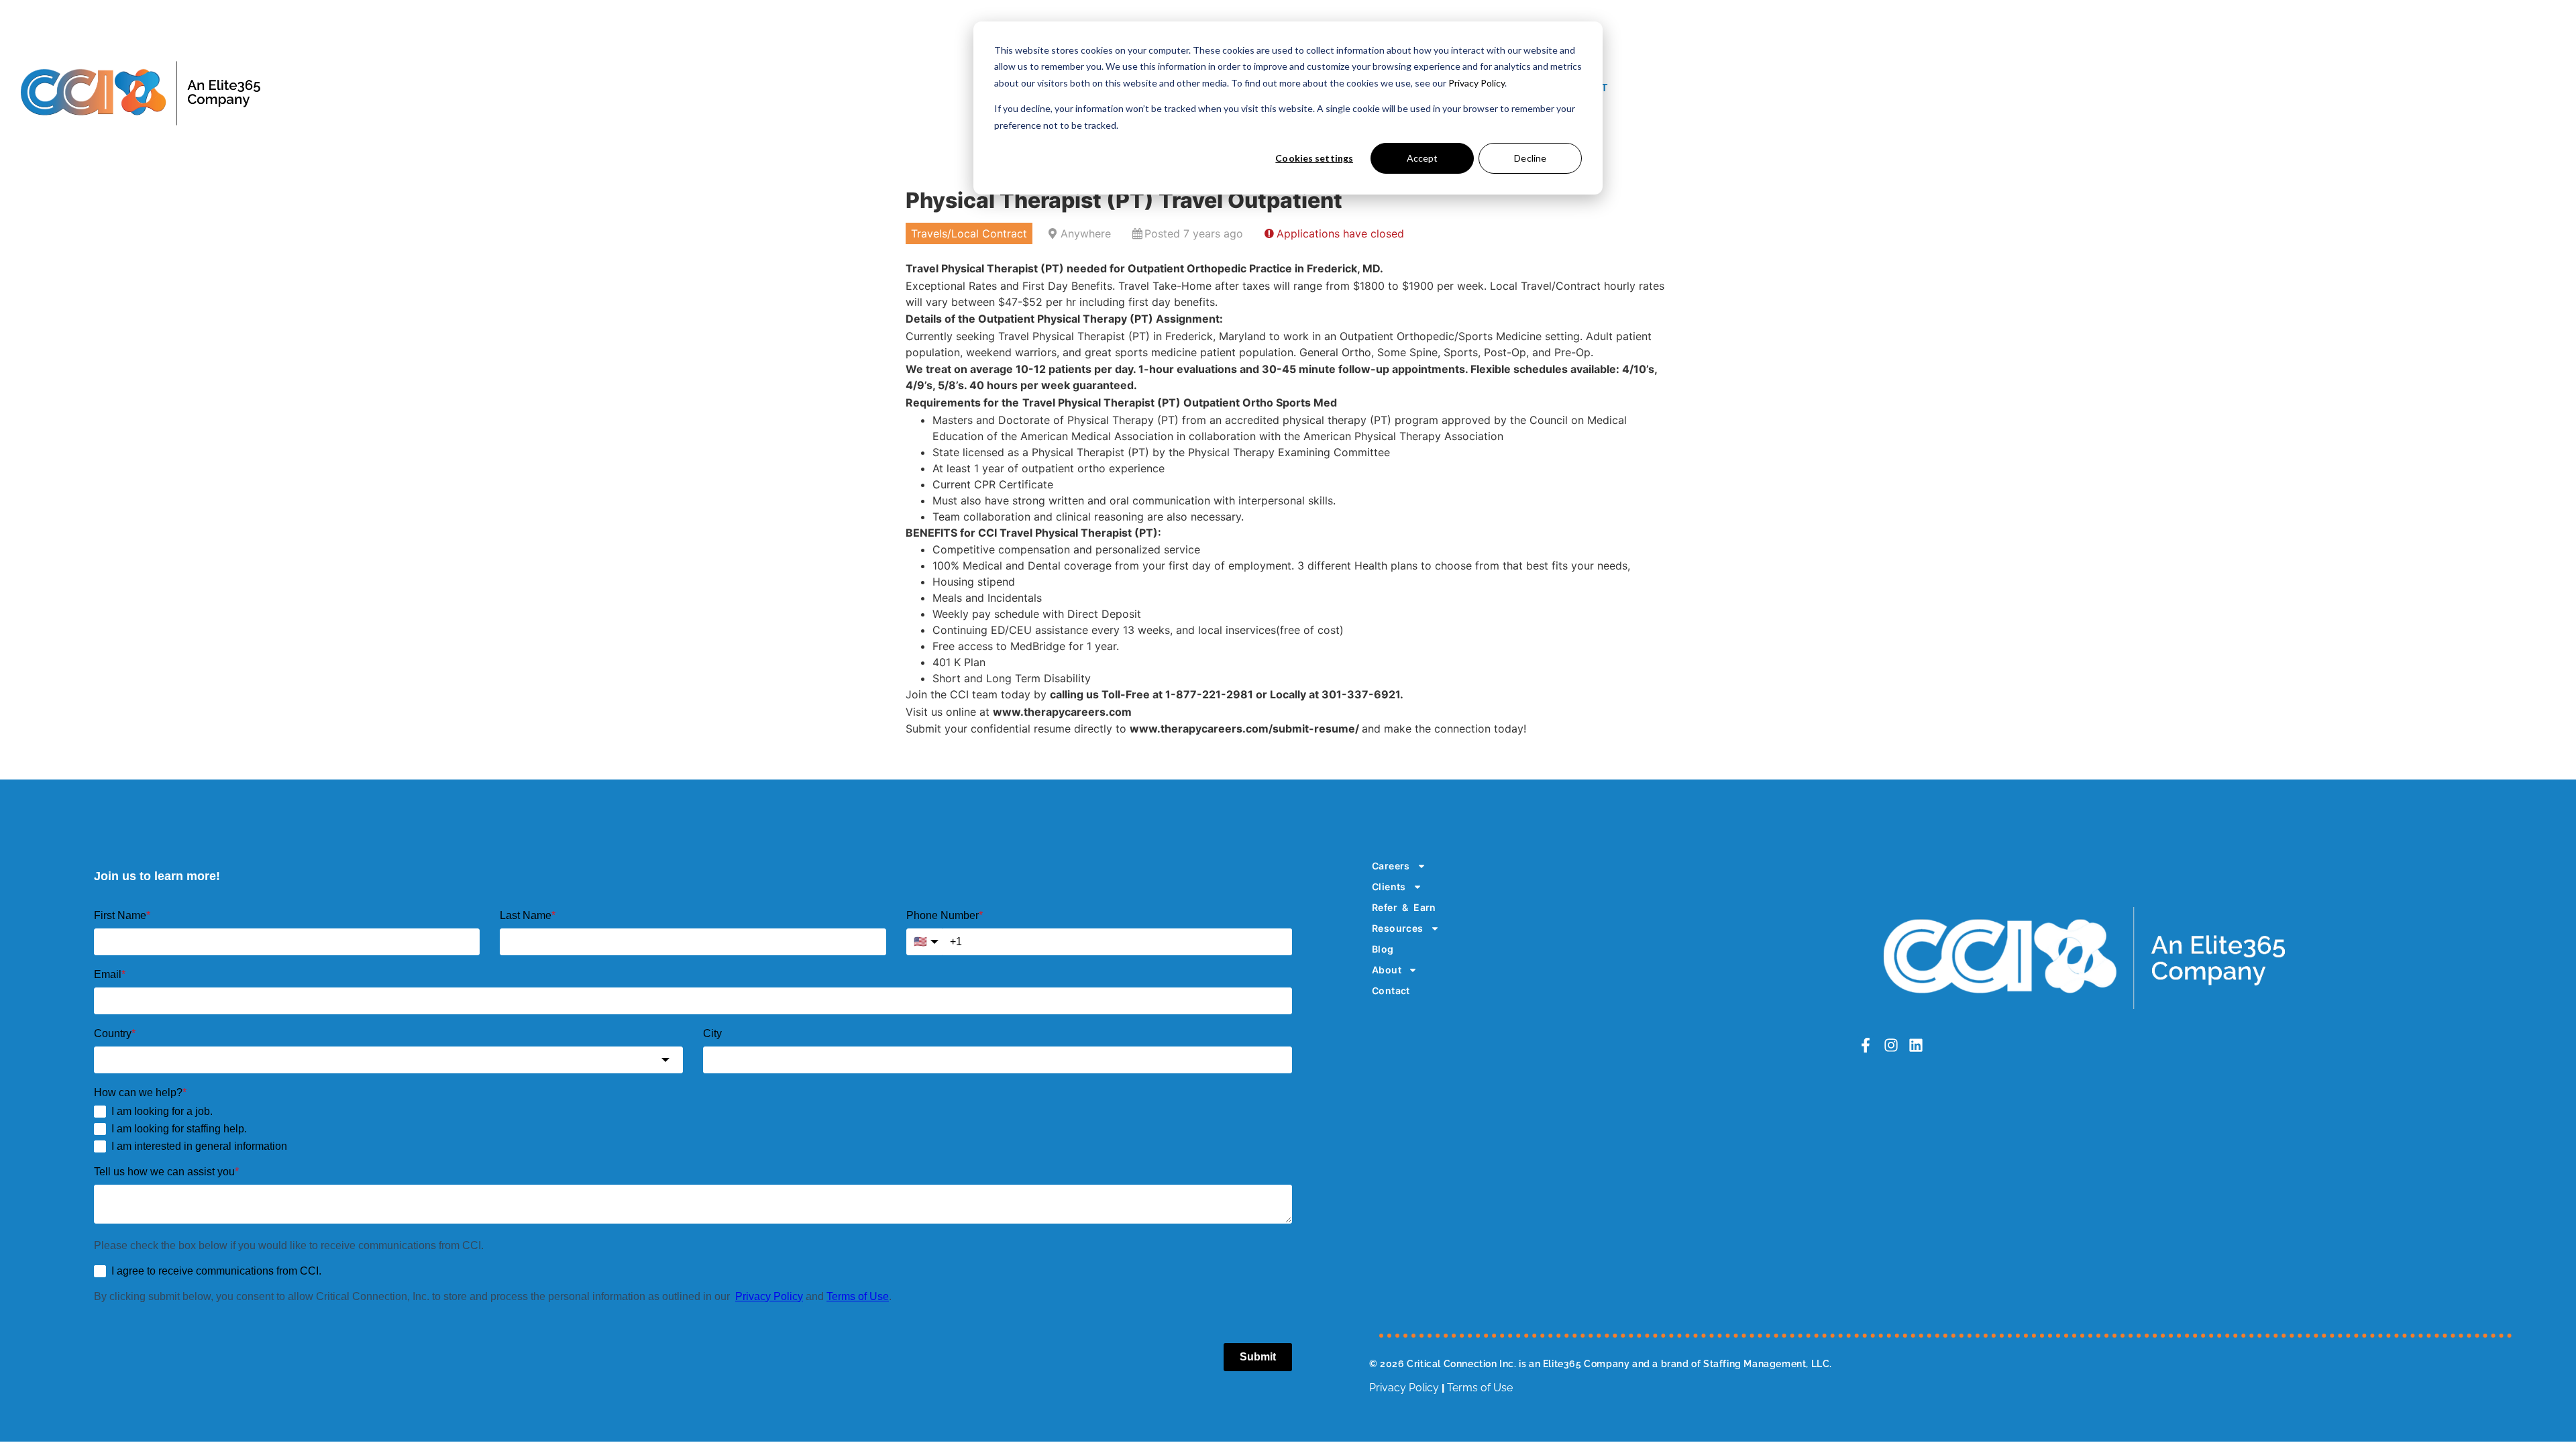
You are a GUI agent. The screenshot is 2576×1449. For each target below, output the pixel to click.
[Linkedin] (1916, 1045)
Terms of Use (1480, 1388)
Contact (1391, 990)
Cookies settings (1314, 158)
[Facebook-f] (1866, 1045)
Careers (1391, 866)
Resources (1398, 928)
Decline (1530, 158)
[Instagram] (1890, 1045)
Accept (1423, 158)
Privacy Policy (1477, 83)
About (1387, 970)
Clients (1389, 887)
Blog (1383, 949)
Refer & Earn (1404, 907)
